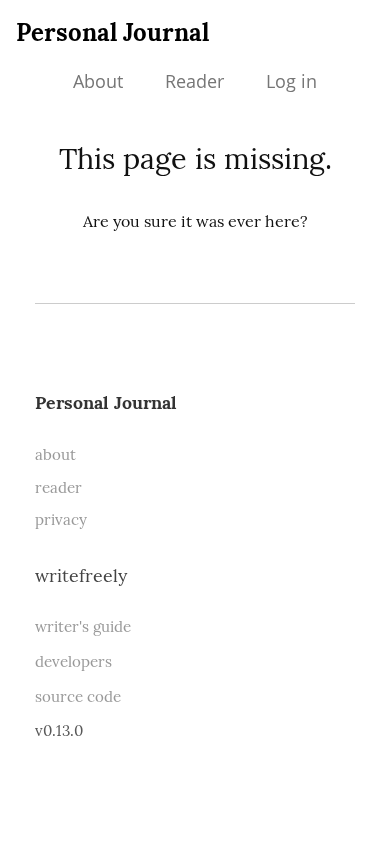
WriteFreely (81, 575)
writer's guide (83, 626)
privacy (61, 519)
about (55, 454)
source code (78, 696)
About (98, 81)
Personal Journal (112, 32)
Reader (194, 81)
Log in (291, 81)
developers (73, 661)
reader (58, 487)
